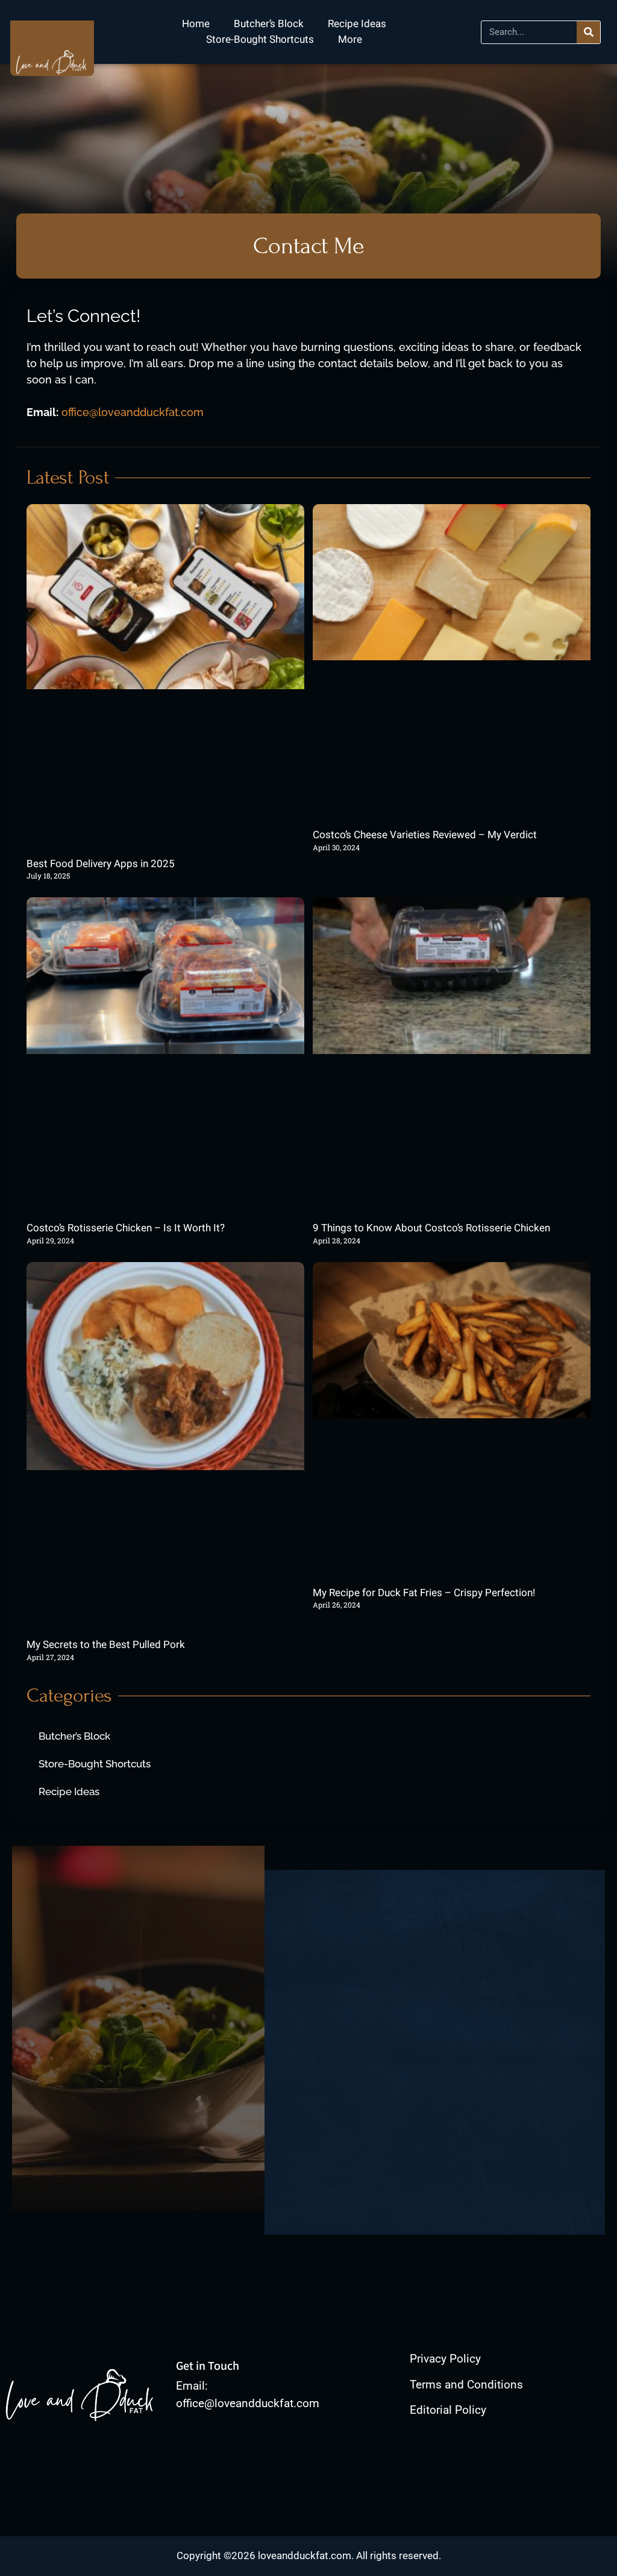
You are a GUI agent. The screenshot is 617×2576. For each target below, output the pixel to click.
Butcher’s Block (269, 24)
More (350, 39)
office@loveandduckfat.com (133, 412)
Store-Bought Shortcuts (260, 39)
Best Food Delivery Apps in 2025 (101, 864)
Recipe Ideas (357, 24)
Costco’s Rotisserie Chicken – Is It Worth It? (126, 1228)
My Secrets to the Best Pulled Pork (106, 1645)
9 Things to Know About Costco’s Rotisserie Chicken (431, 1228)
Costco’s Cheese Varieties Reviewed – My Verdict (425, 835)
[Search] (588, 32)
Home (196, 24)
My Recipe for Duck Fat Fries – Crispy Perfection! (424, 1593)
